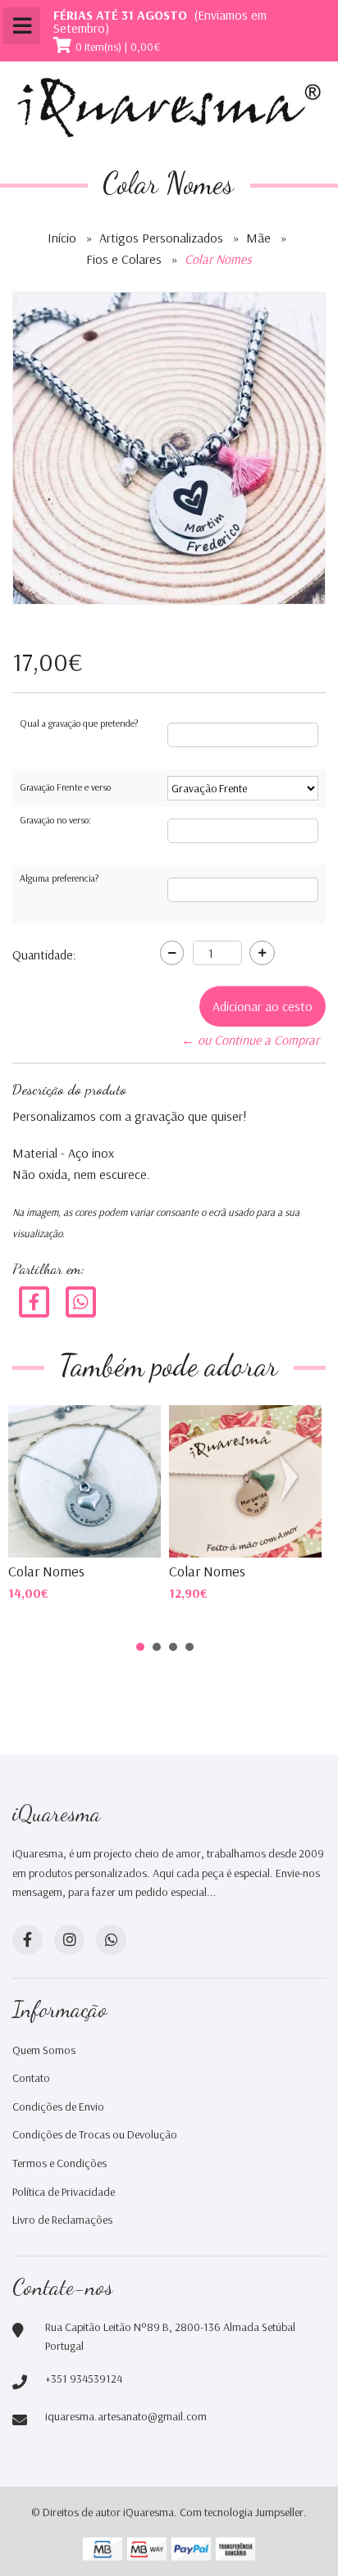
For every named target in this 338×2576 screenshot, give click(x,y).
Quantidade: (44, 955)
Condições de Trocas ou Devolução (95, 2134)
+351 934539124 (84, 2379)
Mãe (258, 238)
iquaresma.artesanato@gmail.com (126, 2416)
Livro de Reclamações (62, 2220)
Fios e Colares (124, 259)
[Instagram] (69, 1940)
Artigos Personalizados (161, 238)
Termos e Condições (59, 2163)
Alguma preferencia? (59, 878)
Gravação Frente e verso (65, 787)
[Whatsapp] (111, 1940)
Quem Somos (44, 2050)
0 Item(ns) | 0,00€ (118, 47)
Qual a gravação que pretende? (79, 723)
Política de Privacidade (64, 2192)
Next (292, 1479)
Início (62, 238)
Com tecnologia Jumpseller (242, 2512)
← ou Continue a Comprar (250, 1040)
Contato (31, 2078)
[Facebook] (34, 1301)
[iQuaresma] (169, 108)
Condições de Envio (58, 2107)
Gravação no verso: (55, 820)
